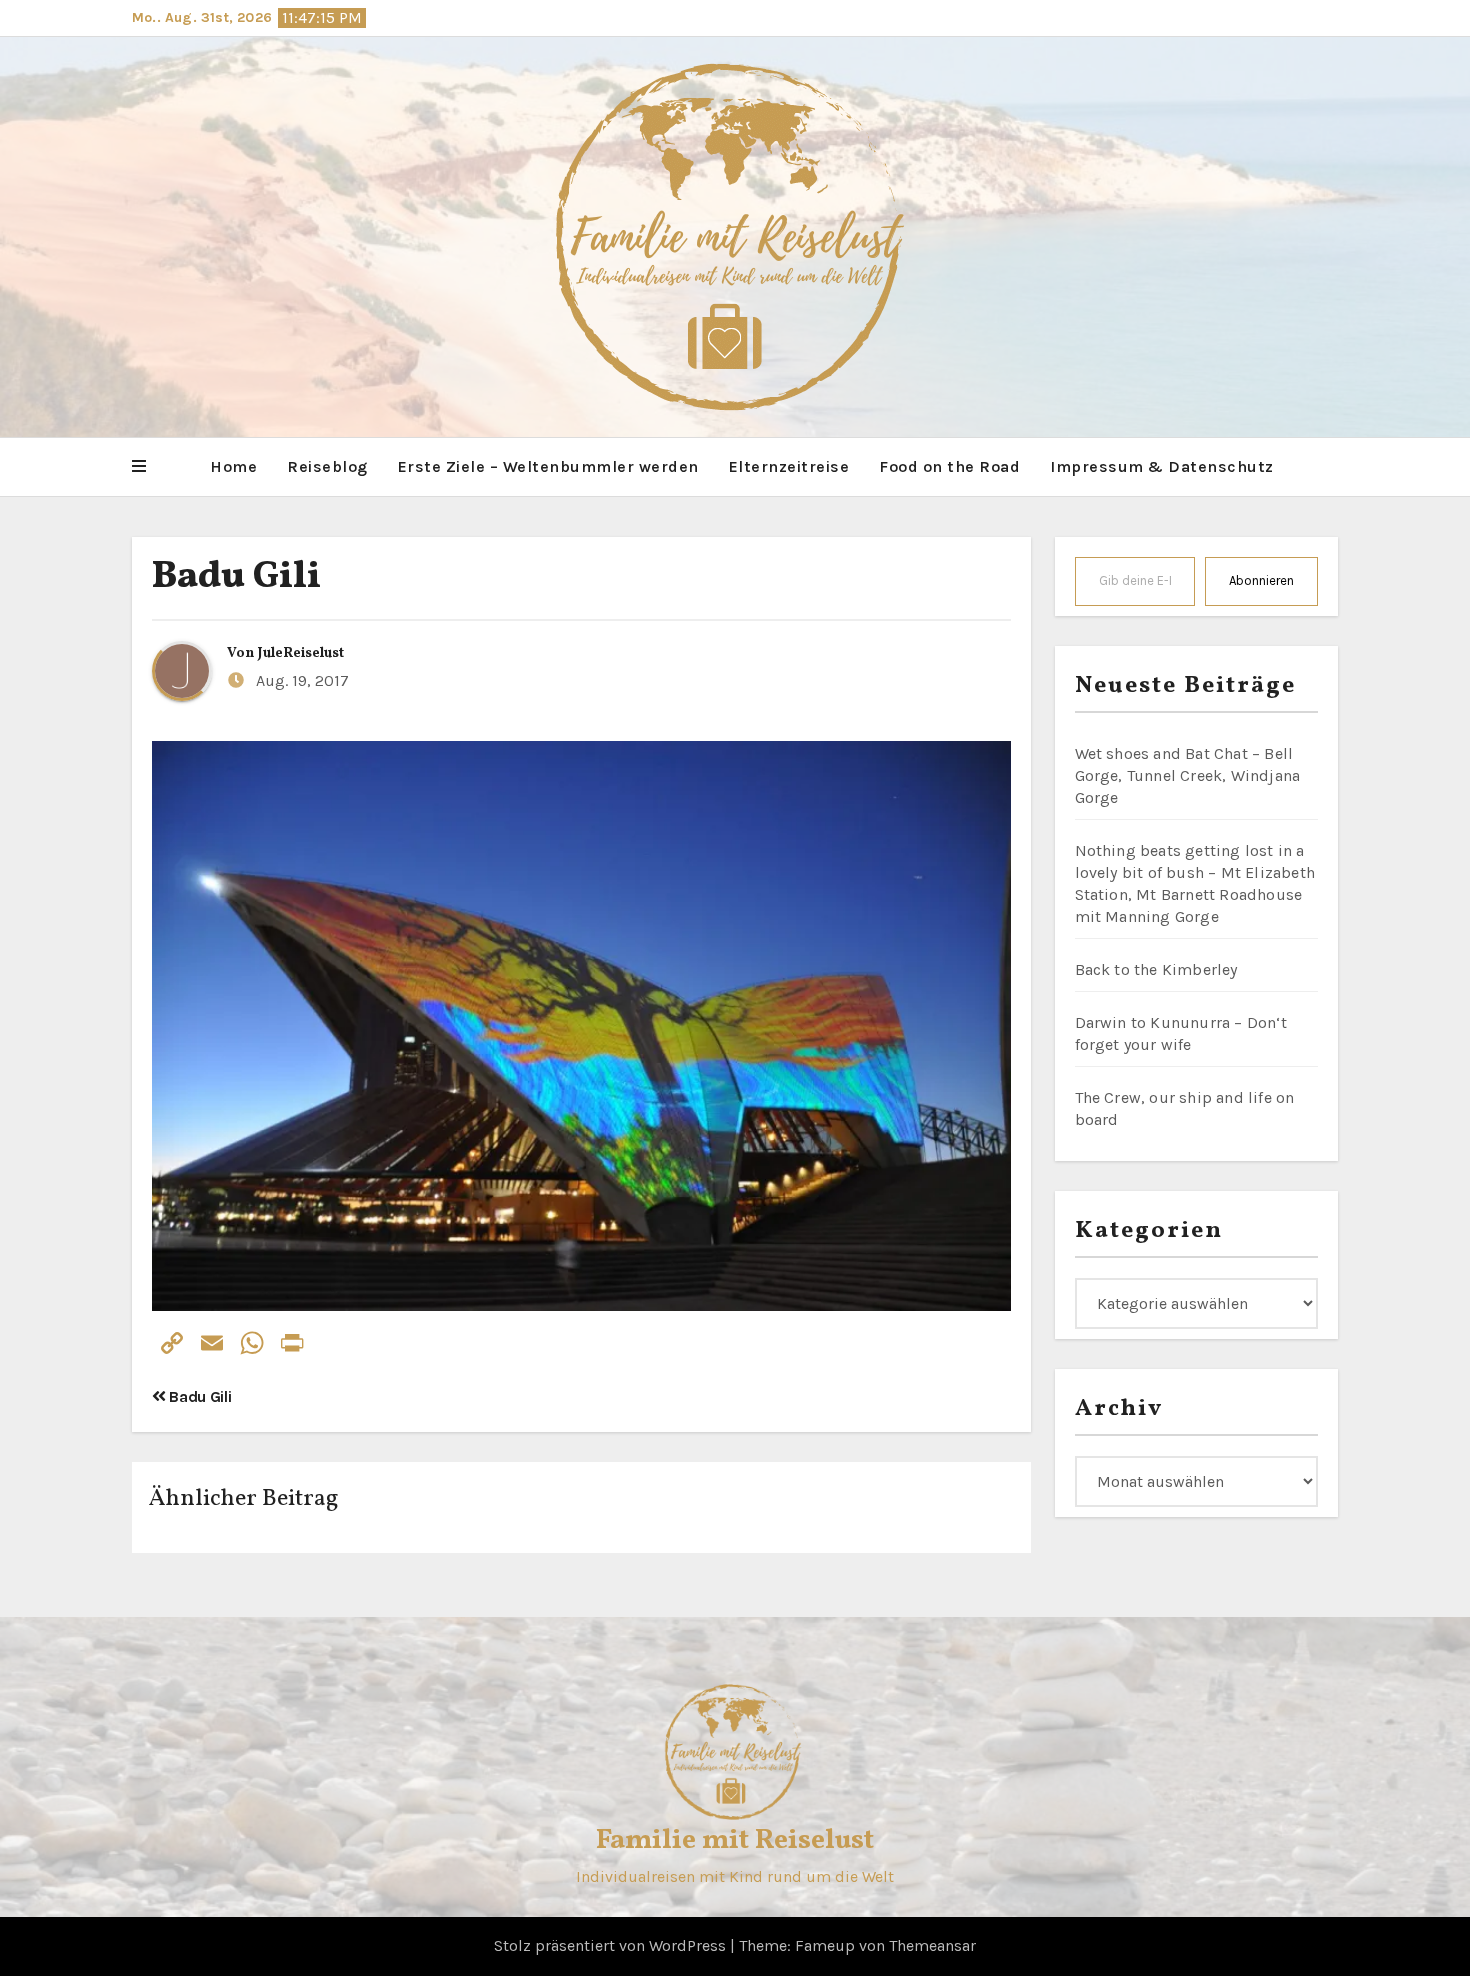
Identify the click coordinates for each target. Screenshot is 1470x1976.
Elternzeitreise (789, 466)
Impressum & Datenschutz (1162, 466)
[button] (139, 467)
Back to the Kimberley (1156, 969)
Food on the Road (949, 466)
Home (233, 466)
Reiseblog (327, 466)
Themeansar (932, 1945)
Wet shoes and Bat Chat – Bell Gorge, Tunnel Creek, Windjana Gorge (1188, 775)
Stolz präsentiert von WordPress (612, 1945)
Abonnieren (1261, 580)
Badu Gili (236, 577)
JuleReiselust (301, 653)
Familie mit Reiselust (735, 1840)
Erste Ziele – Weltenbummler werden (548, 466)
